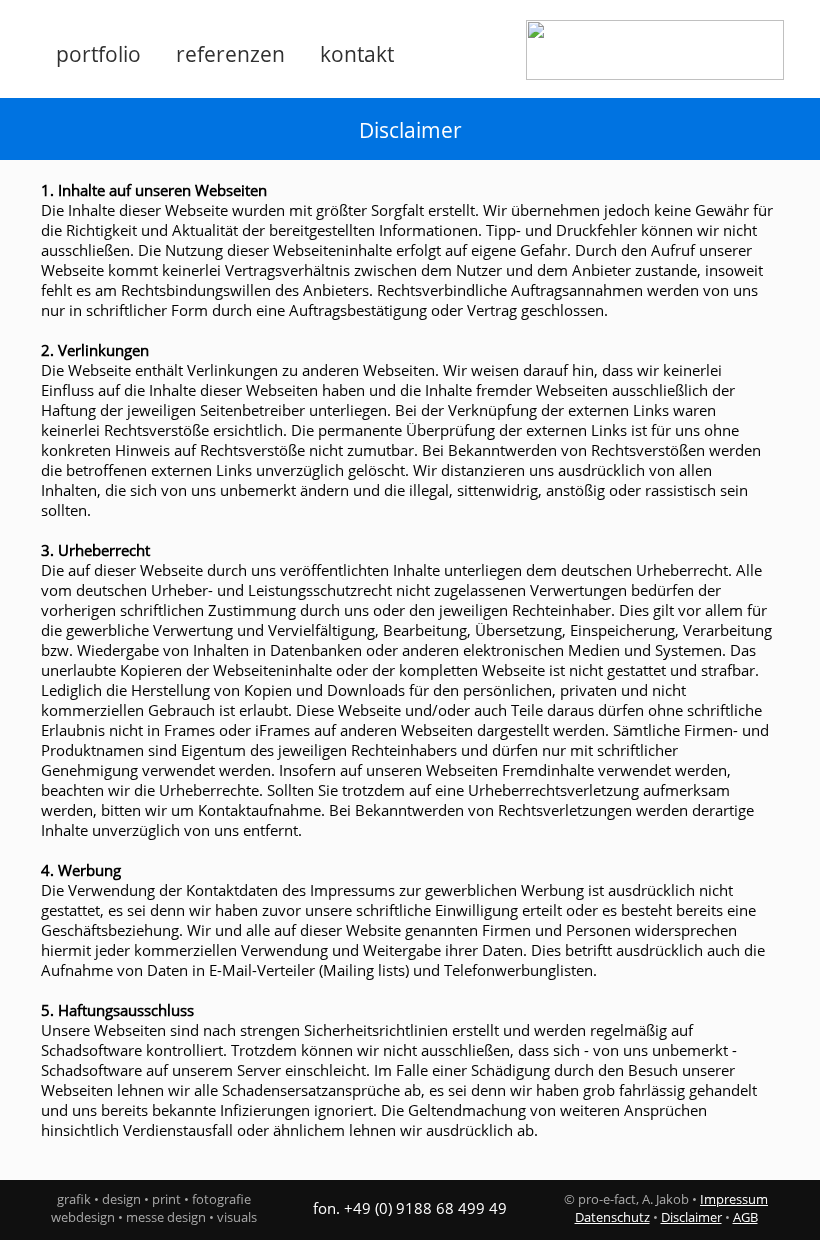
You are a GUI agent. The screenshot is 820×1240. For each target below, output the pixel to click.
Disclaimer (691, 1217)
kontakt (357, 54)
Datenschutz (612, 1217)
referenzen (230, 54)
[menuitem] (106, 54)
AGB (745, 1217)
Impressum (734, 1199)
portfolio (98, 54)
